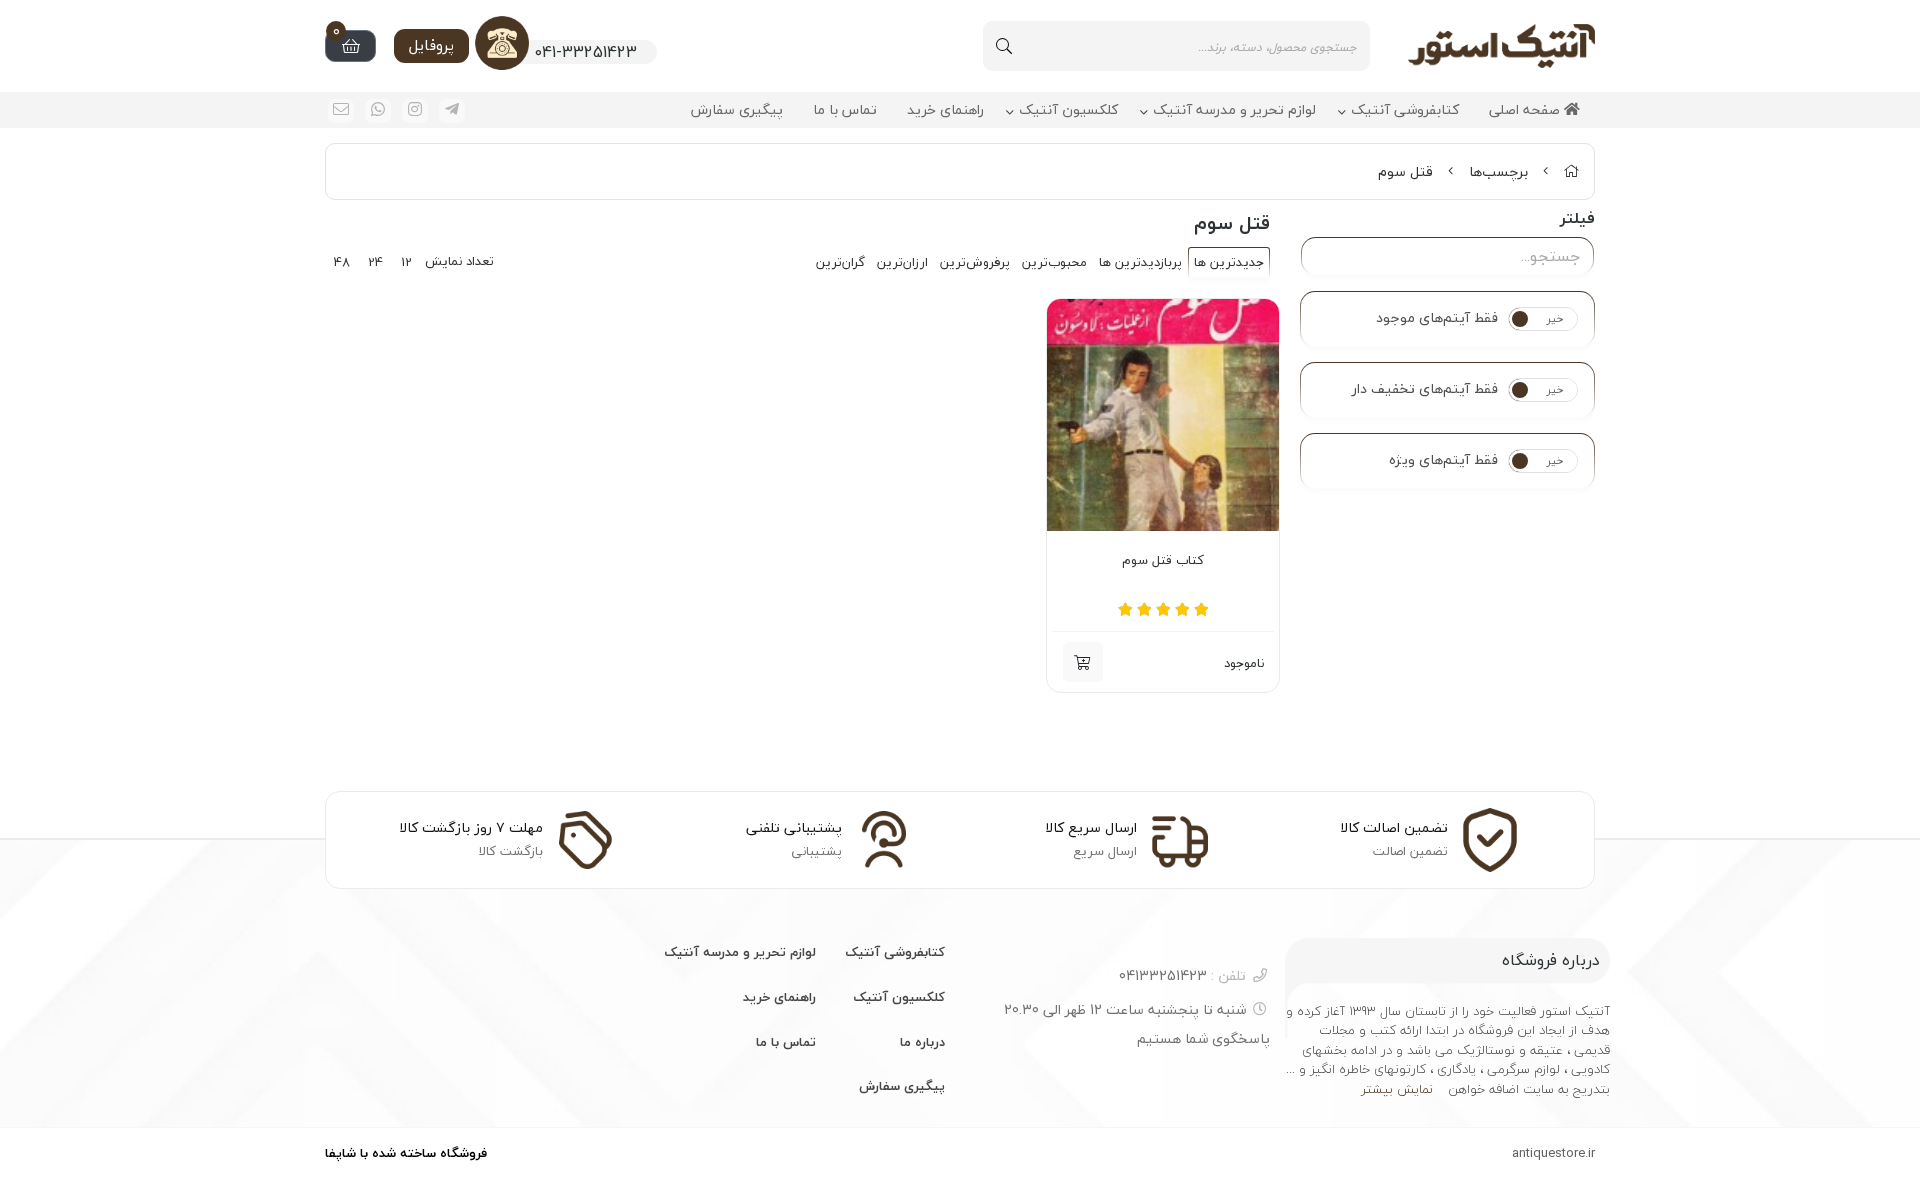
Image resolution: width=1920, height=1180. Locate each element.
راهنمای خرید (945, 110)
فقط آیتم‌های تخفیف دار (1425, 389)
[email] (341, 111)
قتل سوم (1405, 171)
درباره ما (922, 1042)
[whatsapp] (378, 111)
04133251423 (1182, 975)
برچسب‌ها (1498, 171)
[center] (1004, 46)
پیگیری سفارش (737, 110)
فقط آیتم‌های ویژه (1443, 460)
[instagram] (415, 111)
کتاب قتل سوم (1163, 561)
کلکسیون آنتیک (1068, 110)
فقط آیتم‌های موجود (1437, 318)
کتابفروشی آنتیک (1405, 110)
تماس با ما (845, 110)
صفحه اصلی (1526, 110)
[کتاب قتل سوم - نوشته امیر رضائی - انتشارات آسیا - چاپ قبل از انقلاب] (1163, 415)
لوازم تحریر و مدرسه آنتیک (1234, 110)
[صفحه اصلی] (1571, 171)
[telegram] (452, 111)
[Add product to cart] (1083, 662)
